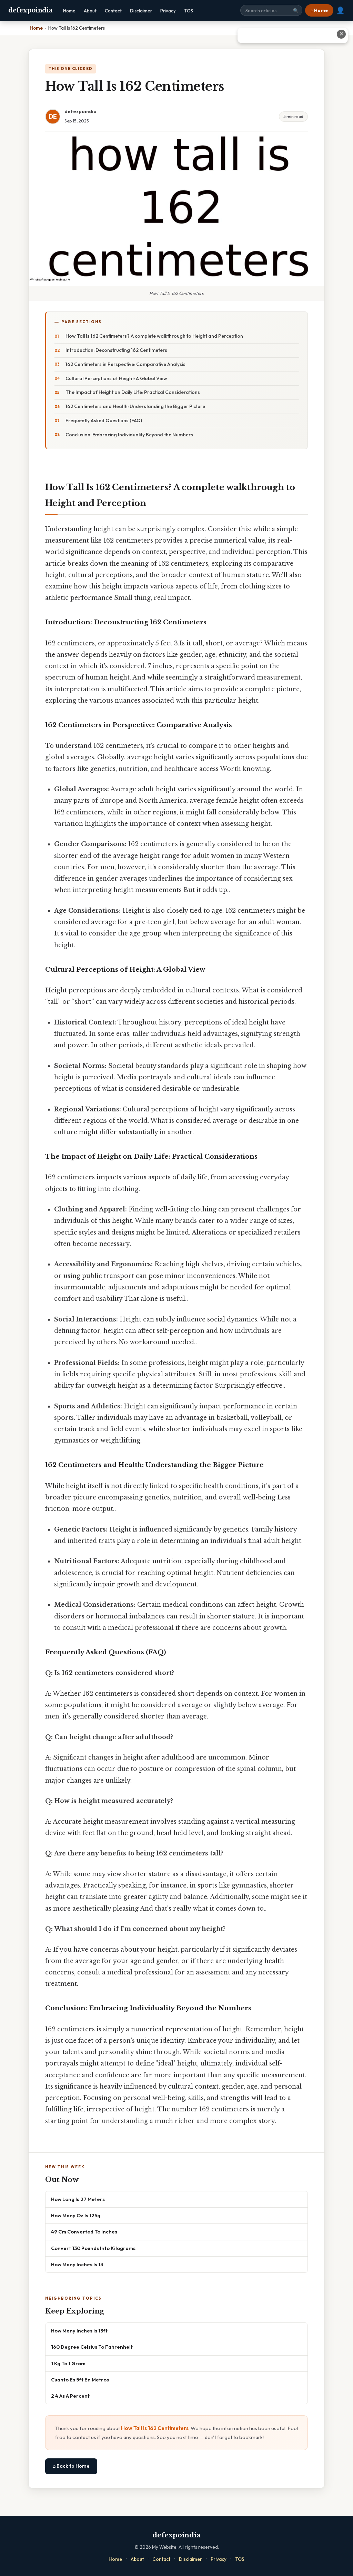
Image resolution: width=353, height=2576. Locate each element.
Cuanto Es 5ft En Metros (80, 2380)
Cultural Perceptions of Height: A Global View (116, 378)
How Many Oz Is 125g (76, 2215)
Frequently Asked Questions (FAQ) (104, 420)
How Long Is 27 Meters (78, 2199)
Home (69, 11)
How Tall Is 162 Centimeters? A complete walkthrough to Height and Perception (154, 336)
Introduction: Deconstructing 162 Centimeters (116, 350)
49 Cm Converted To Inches (84, 2232)
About (90, 11)
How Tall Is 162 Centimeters (155, 2428)
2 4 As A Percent (70, 2396)
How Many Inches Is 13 (77, 2264)
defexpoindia (30, 10)
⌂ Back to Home (71, 2466)
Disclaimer (141, 11)
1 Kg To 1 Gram (68, 2363)
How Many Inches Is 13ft (79, 2331)
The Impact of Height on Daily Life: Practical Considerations (133, 392)
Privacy (168, 11)
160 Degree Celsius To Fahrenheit (92, 2347)
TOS (189, 11)
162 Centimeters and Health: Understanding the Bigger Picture (135, 406)
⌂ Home (319, 10)
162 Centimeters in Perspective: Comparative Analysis (125, 364)
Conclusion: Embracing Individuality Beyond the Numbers (129, 435)
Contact (113, 11)
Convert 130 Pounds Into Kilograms (93, 2248)
